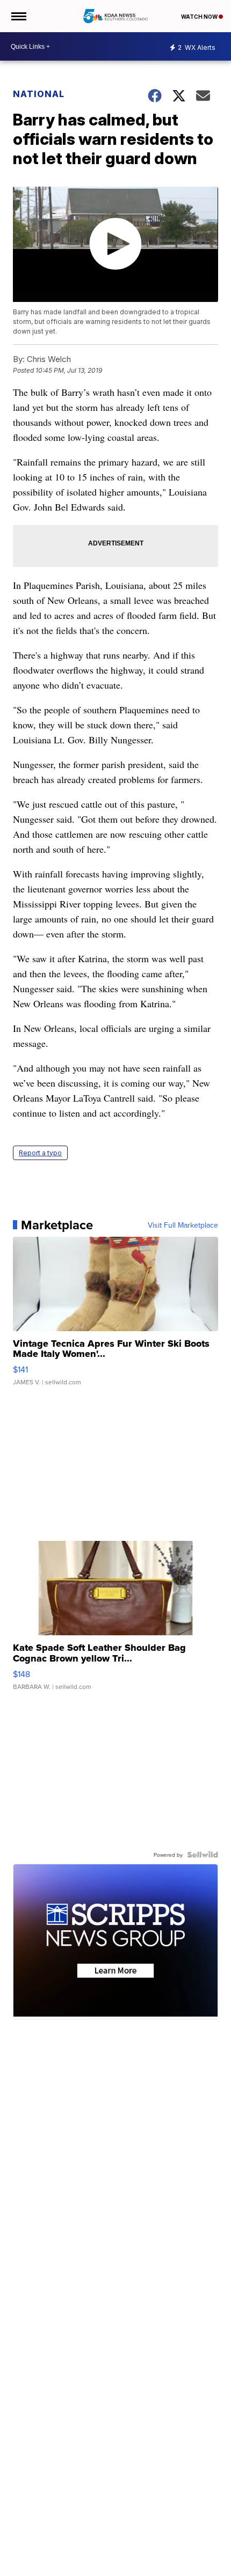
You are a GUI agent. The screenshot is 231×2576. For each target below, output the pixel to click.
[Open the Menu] (18, 16)
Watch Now (200, 17)
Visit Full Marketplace (183, 1225)
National (39, 94)
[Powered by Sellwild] (203, 1855)
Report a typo (40, 1153)
